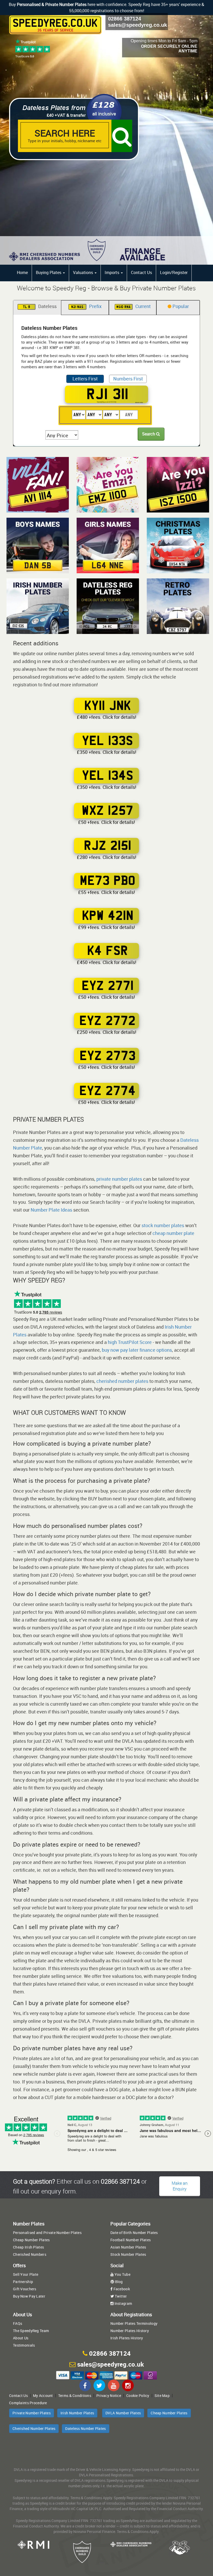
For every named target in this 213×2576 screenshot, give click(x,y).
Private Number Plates (32, 2413)
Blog (118, 2282)
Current (134, 306)
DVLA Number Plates (123, 2413)
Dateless (40, 306)
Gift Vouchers (25, 2289)
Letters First (85, 379)
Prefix (86, 306)
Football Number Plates (131, 2240)
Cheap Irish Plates (28, 2247)
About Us (21, 2338)
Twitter (120, 2296)
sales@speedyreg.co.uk (138, 25)
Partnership (23, 2282)
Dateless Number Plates (85, 2428)
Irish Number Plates (77, 2413)
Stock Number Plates (128, 2254)
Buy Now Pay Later (29, 2296)
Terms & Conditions (75, 2396)
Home (22, 272)
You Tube (122, 2274)
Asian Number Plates (128, 2247)
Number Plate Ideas (51, 1210)
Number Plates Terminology (134, 2323)
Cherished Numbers (30, 2254)
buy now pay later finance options (137, 1350)
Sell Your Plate (26, 2274)
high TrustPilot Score (130, 1342)
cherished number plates (122, 1381)
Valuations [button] (84, 272)
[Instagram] (128, 2385)
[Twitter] (99, 2385)
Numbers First (128, 379)
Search (149, 434)
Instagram (123, 2303)
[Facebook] (85, 2385)
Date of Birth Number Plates (134, 2233)
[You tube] (114, 2385)
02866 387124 (125, 19)
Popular (180, 306)
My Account (43, 2396)
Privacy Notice (109, 2396)
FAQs (18, 2323)
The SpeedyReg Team (31, 2331)
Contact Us (141, 272)
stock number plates (163, 1225)
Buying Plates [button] (49, 272)
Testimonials (24, 2345)
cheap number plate (173, 1233)
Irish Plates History (127, 2338)
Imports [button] (112, 272)
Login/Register (174, 272)
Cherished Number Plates (34, 2428)
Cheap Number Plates (31, 2240)
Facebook (121, 2289)
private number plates (119, 1179)
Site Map (162, 2396)
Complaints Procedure (28, 2403)
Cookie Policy (138, 2396)
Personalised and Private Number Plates (47, 2233)
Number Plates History (130, 2331)
